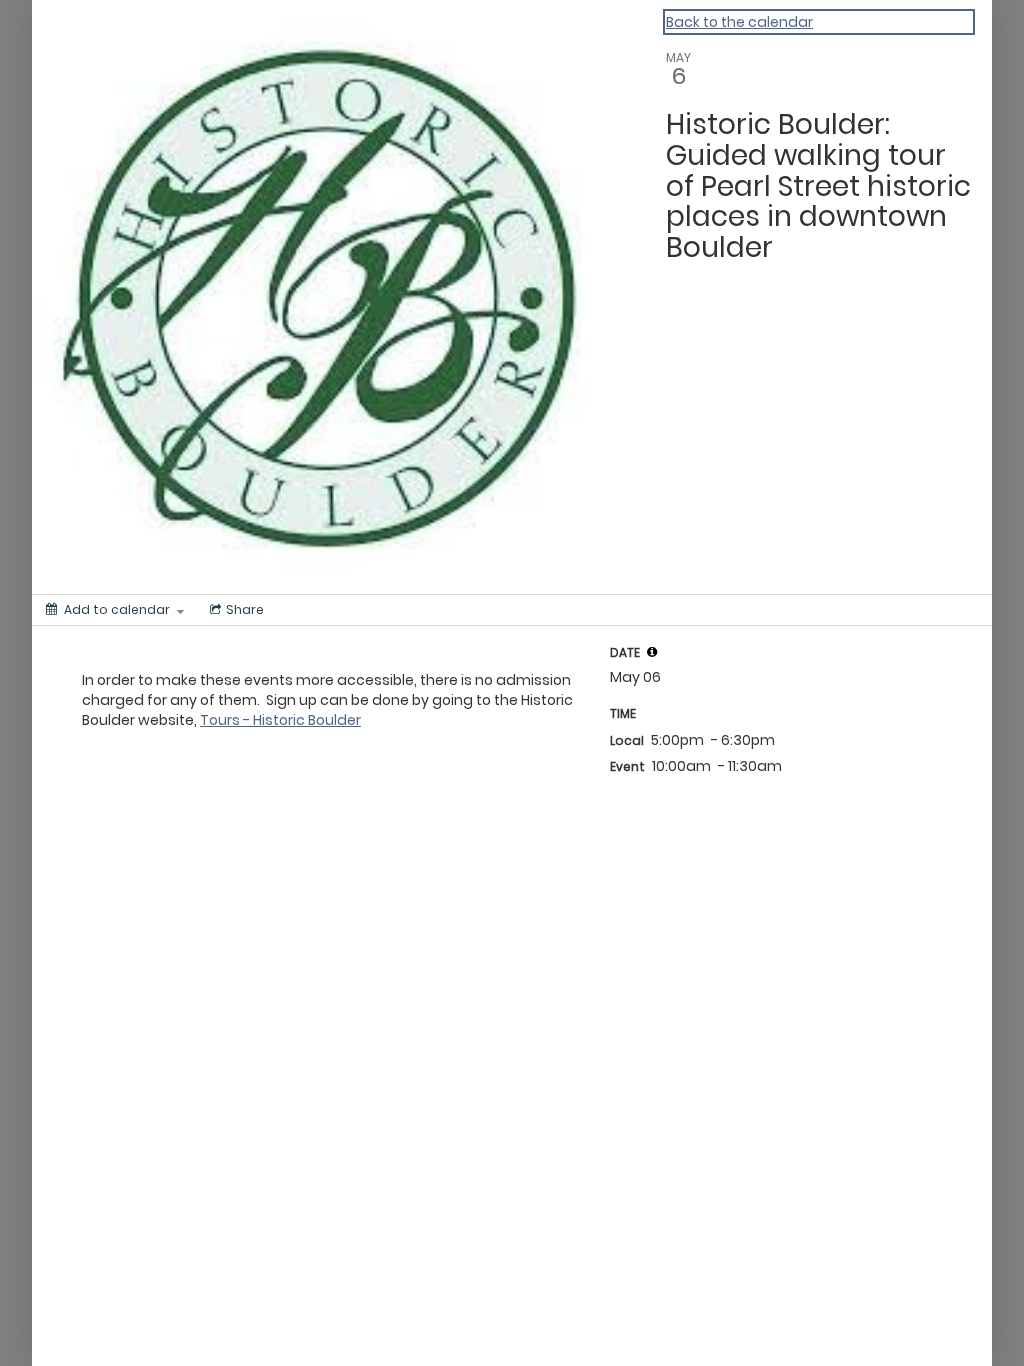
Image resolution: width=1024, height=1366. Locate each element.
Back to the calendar (739, 22)
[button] (652, 652)
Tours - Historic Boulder (280, 720)
